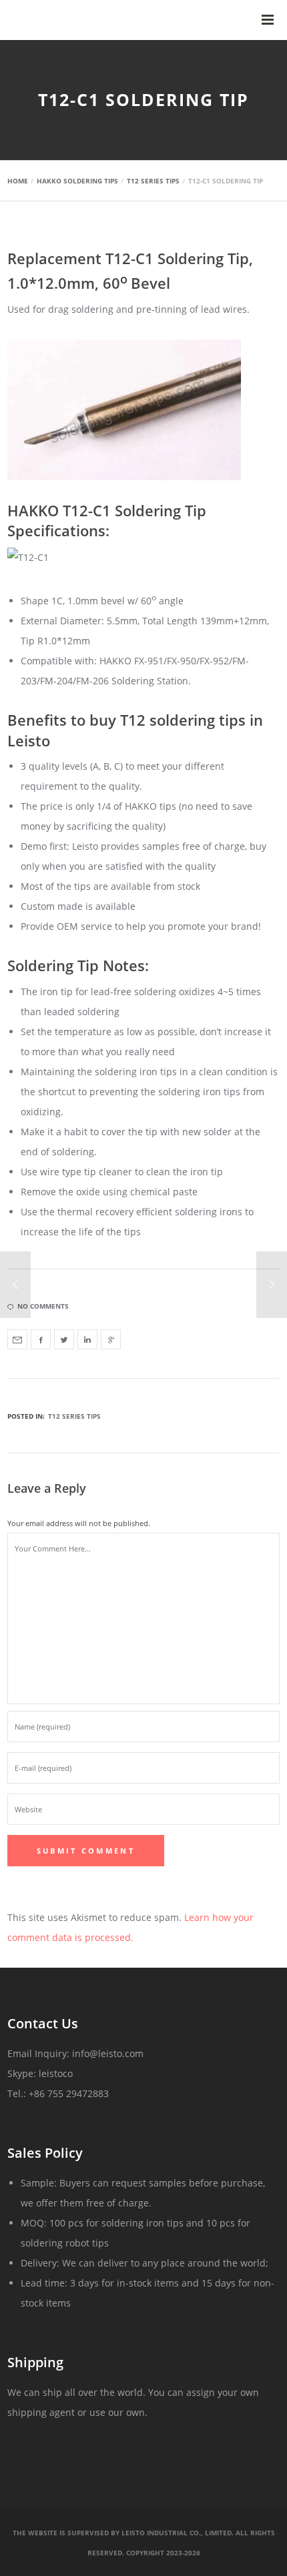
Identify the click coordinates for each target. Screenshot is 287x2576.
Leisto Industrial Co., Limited (177, 2533)
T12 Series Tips (74, 1416)
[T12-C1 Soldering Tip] (17, 1339)
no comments (43, 1306)
